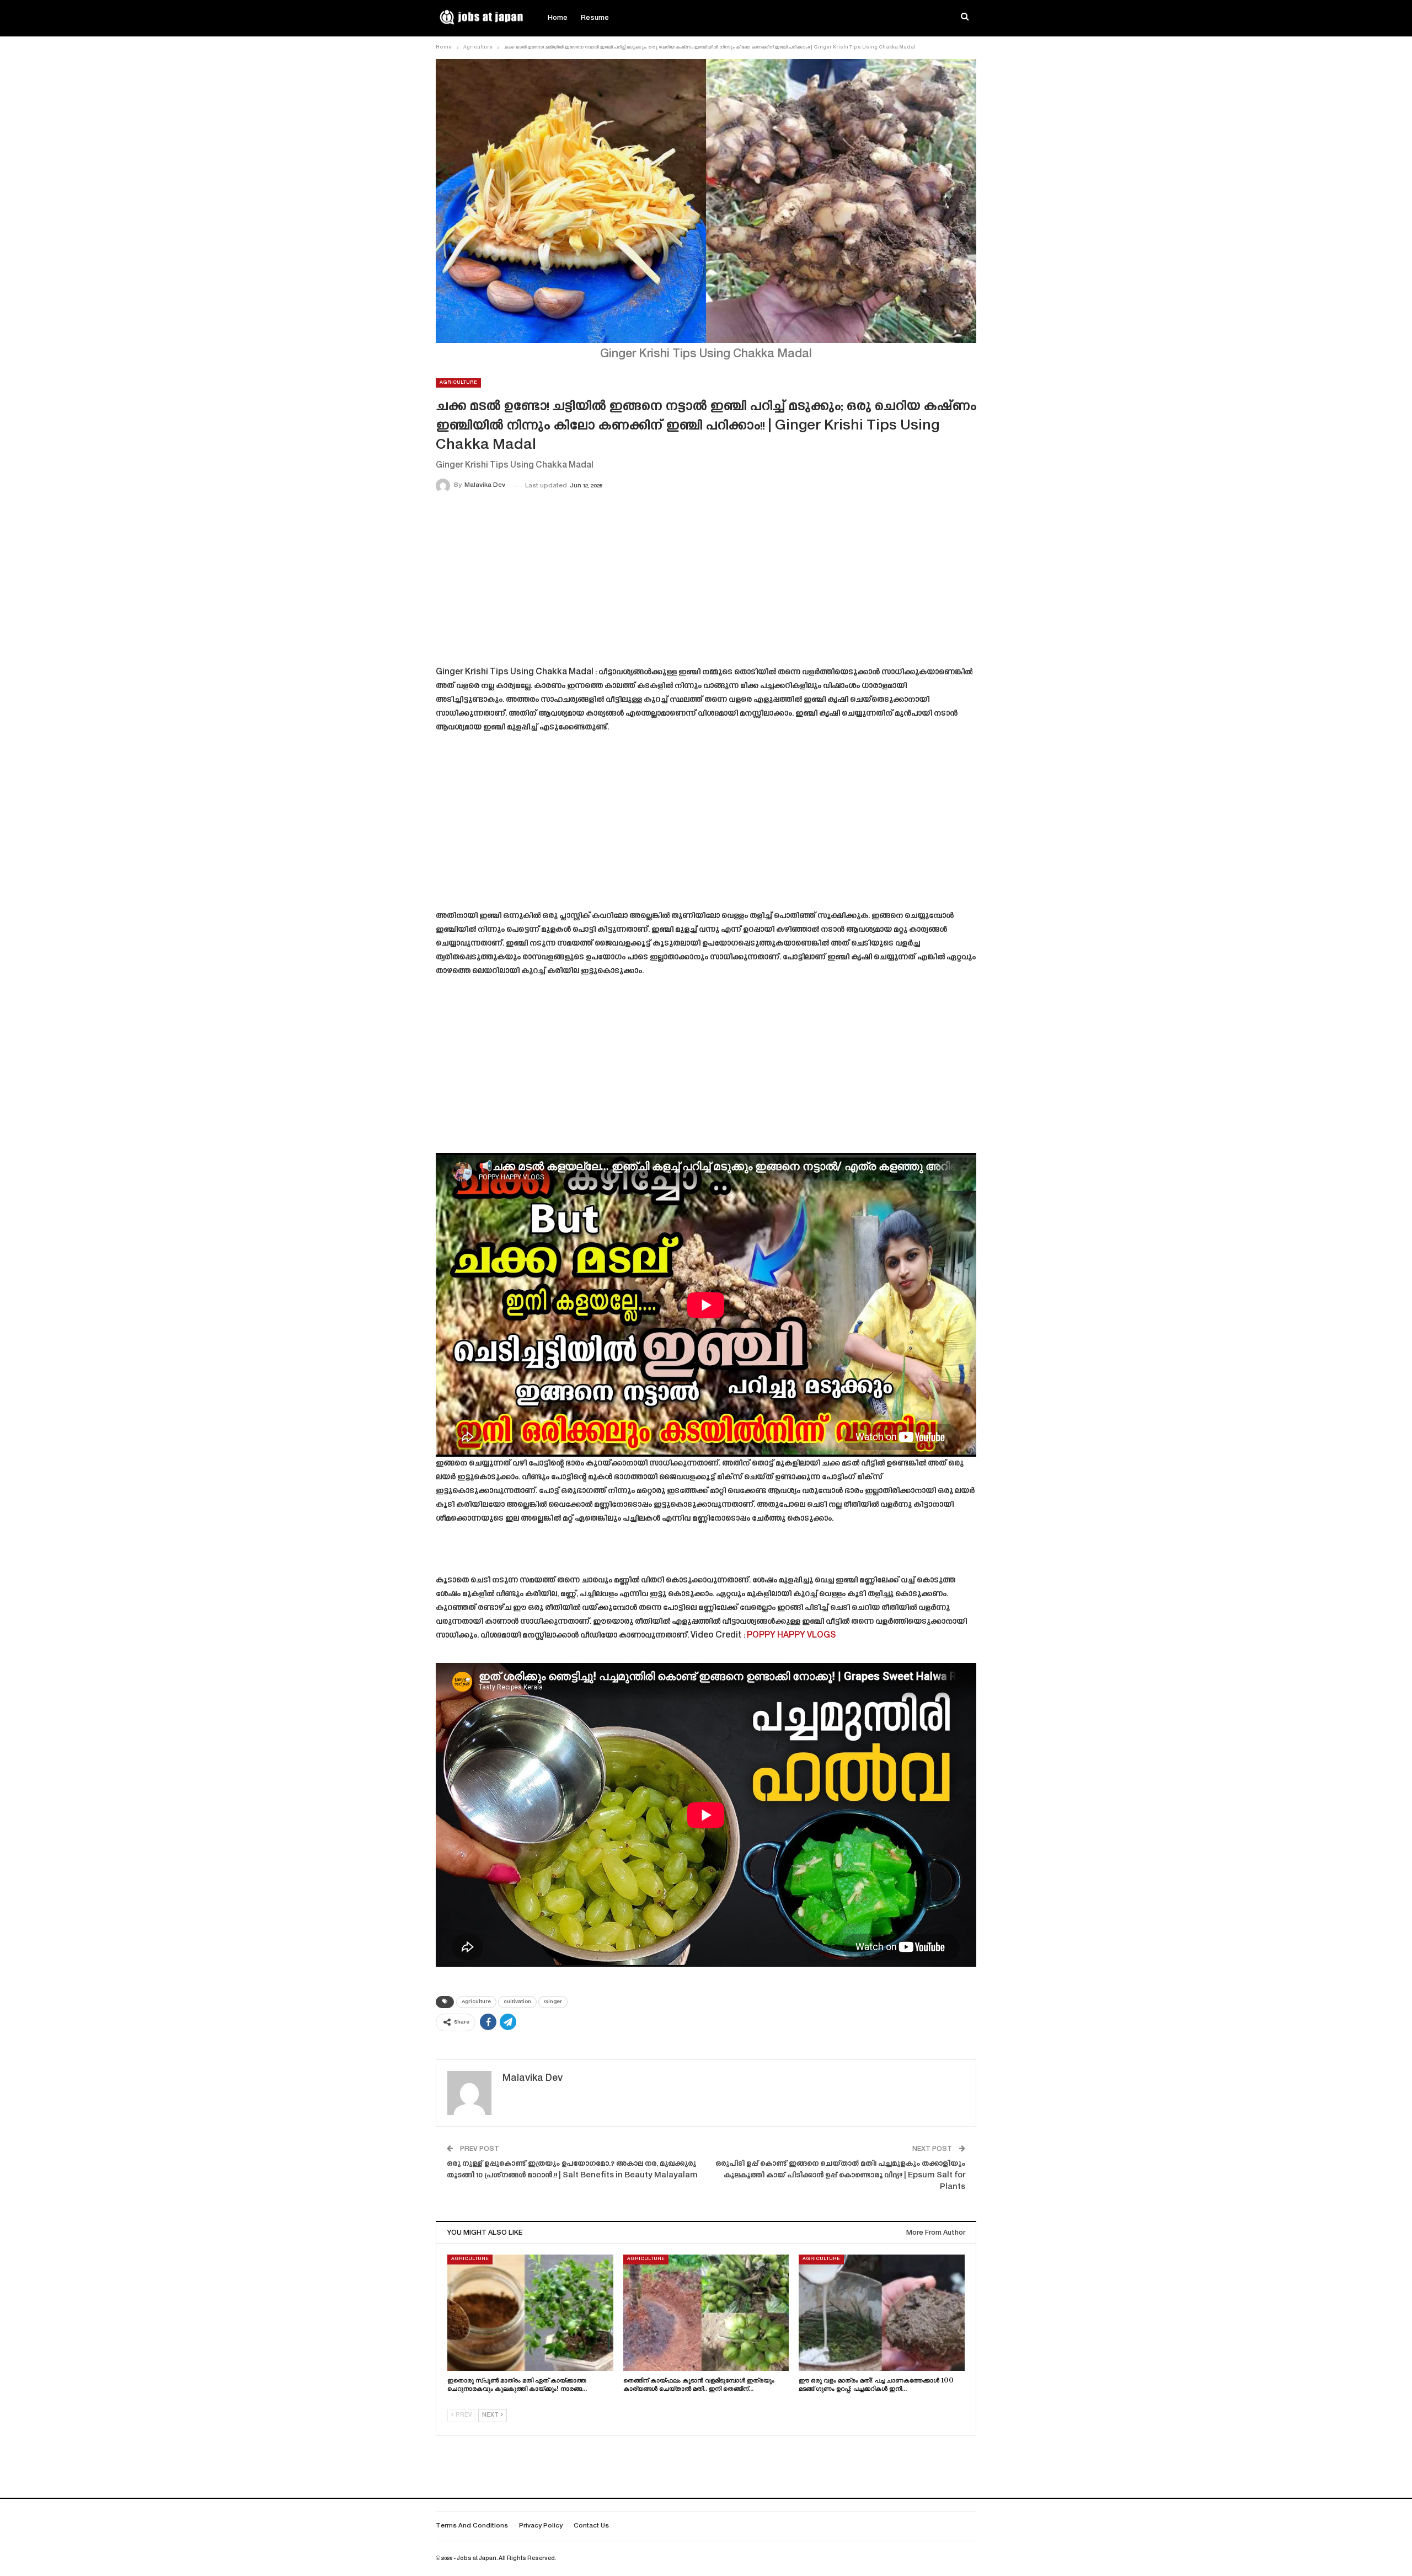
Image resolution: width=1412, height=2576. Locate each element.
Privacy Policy (541, 2526)
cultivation (517, 2002)
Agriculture (458, 383)
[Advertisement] (706, 582)
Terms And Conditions (472, 2526)
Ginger (553, 2002)
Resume (595, 18)
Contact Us (591, 2526)
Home (558, 18)
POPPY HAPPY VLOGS (791, 1636)
